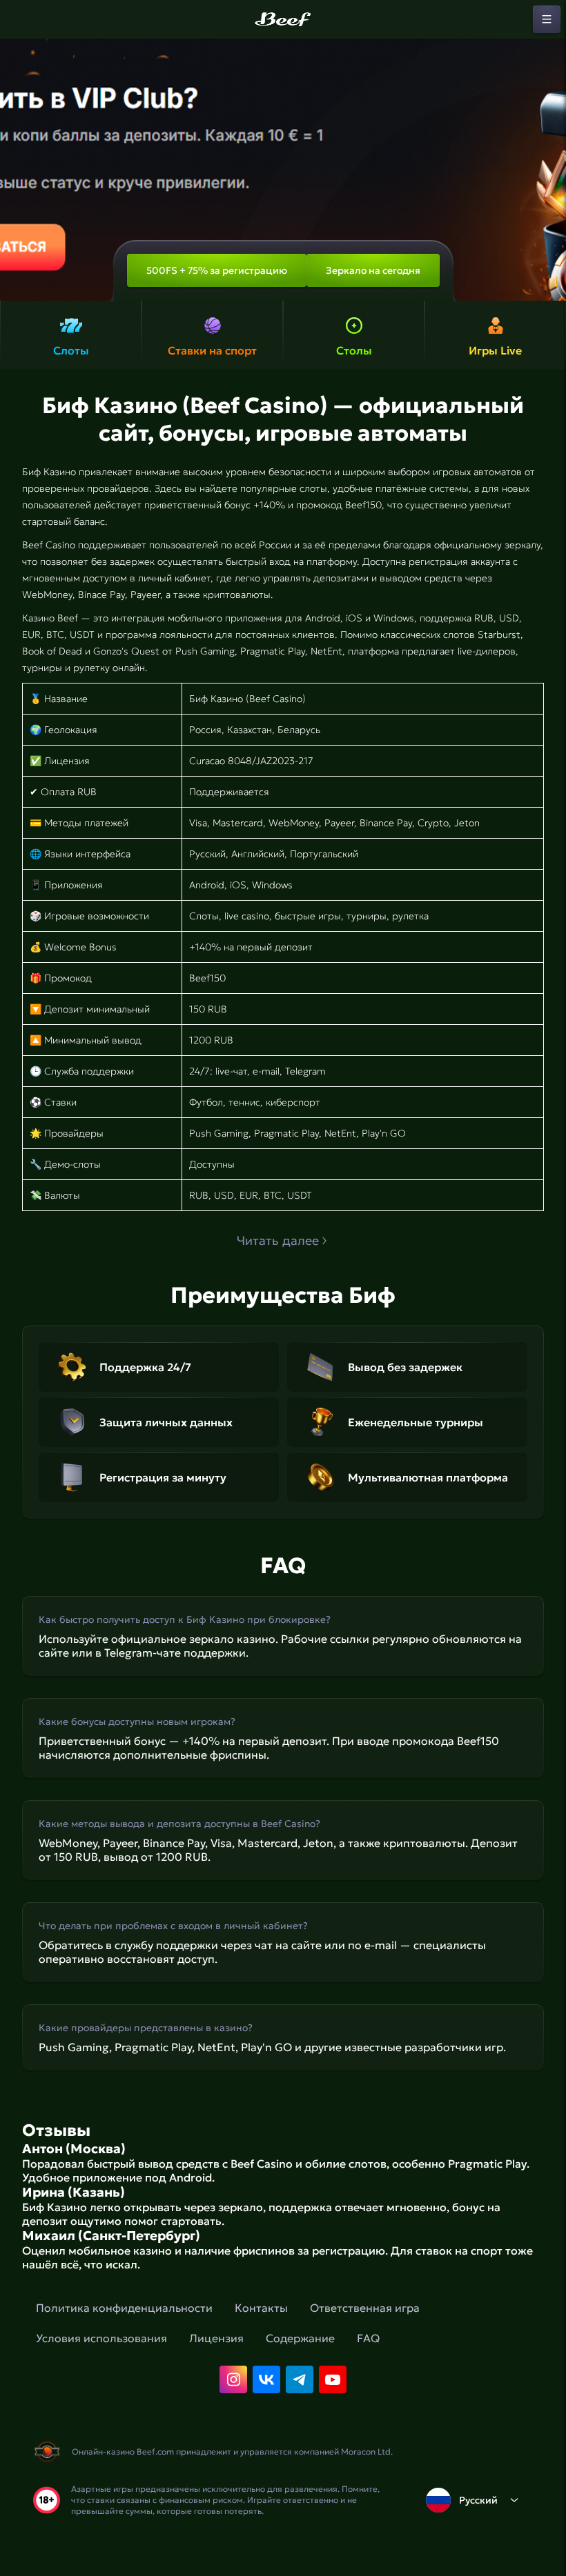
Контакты (261, 2308)
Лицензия (216, 2338)
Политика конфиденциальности (124, 2308)
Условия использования (101, 2338)
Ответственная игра (365, 2308)
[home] (283, 19)
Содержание (300, 2338)
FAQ (368, 2338)
